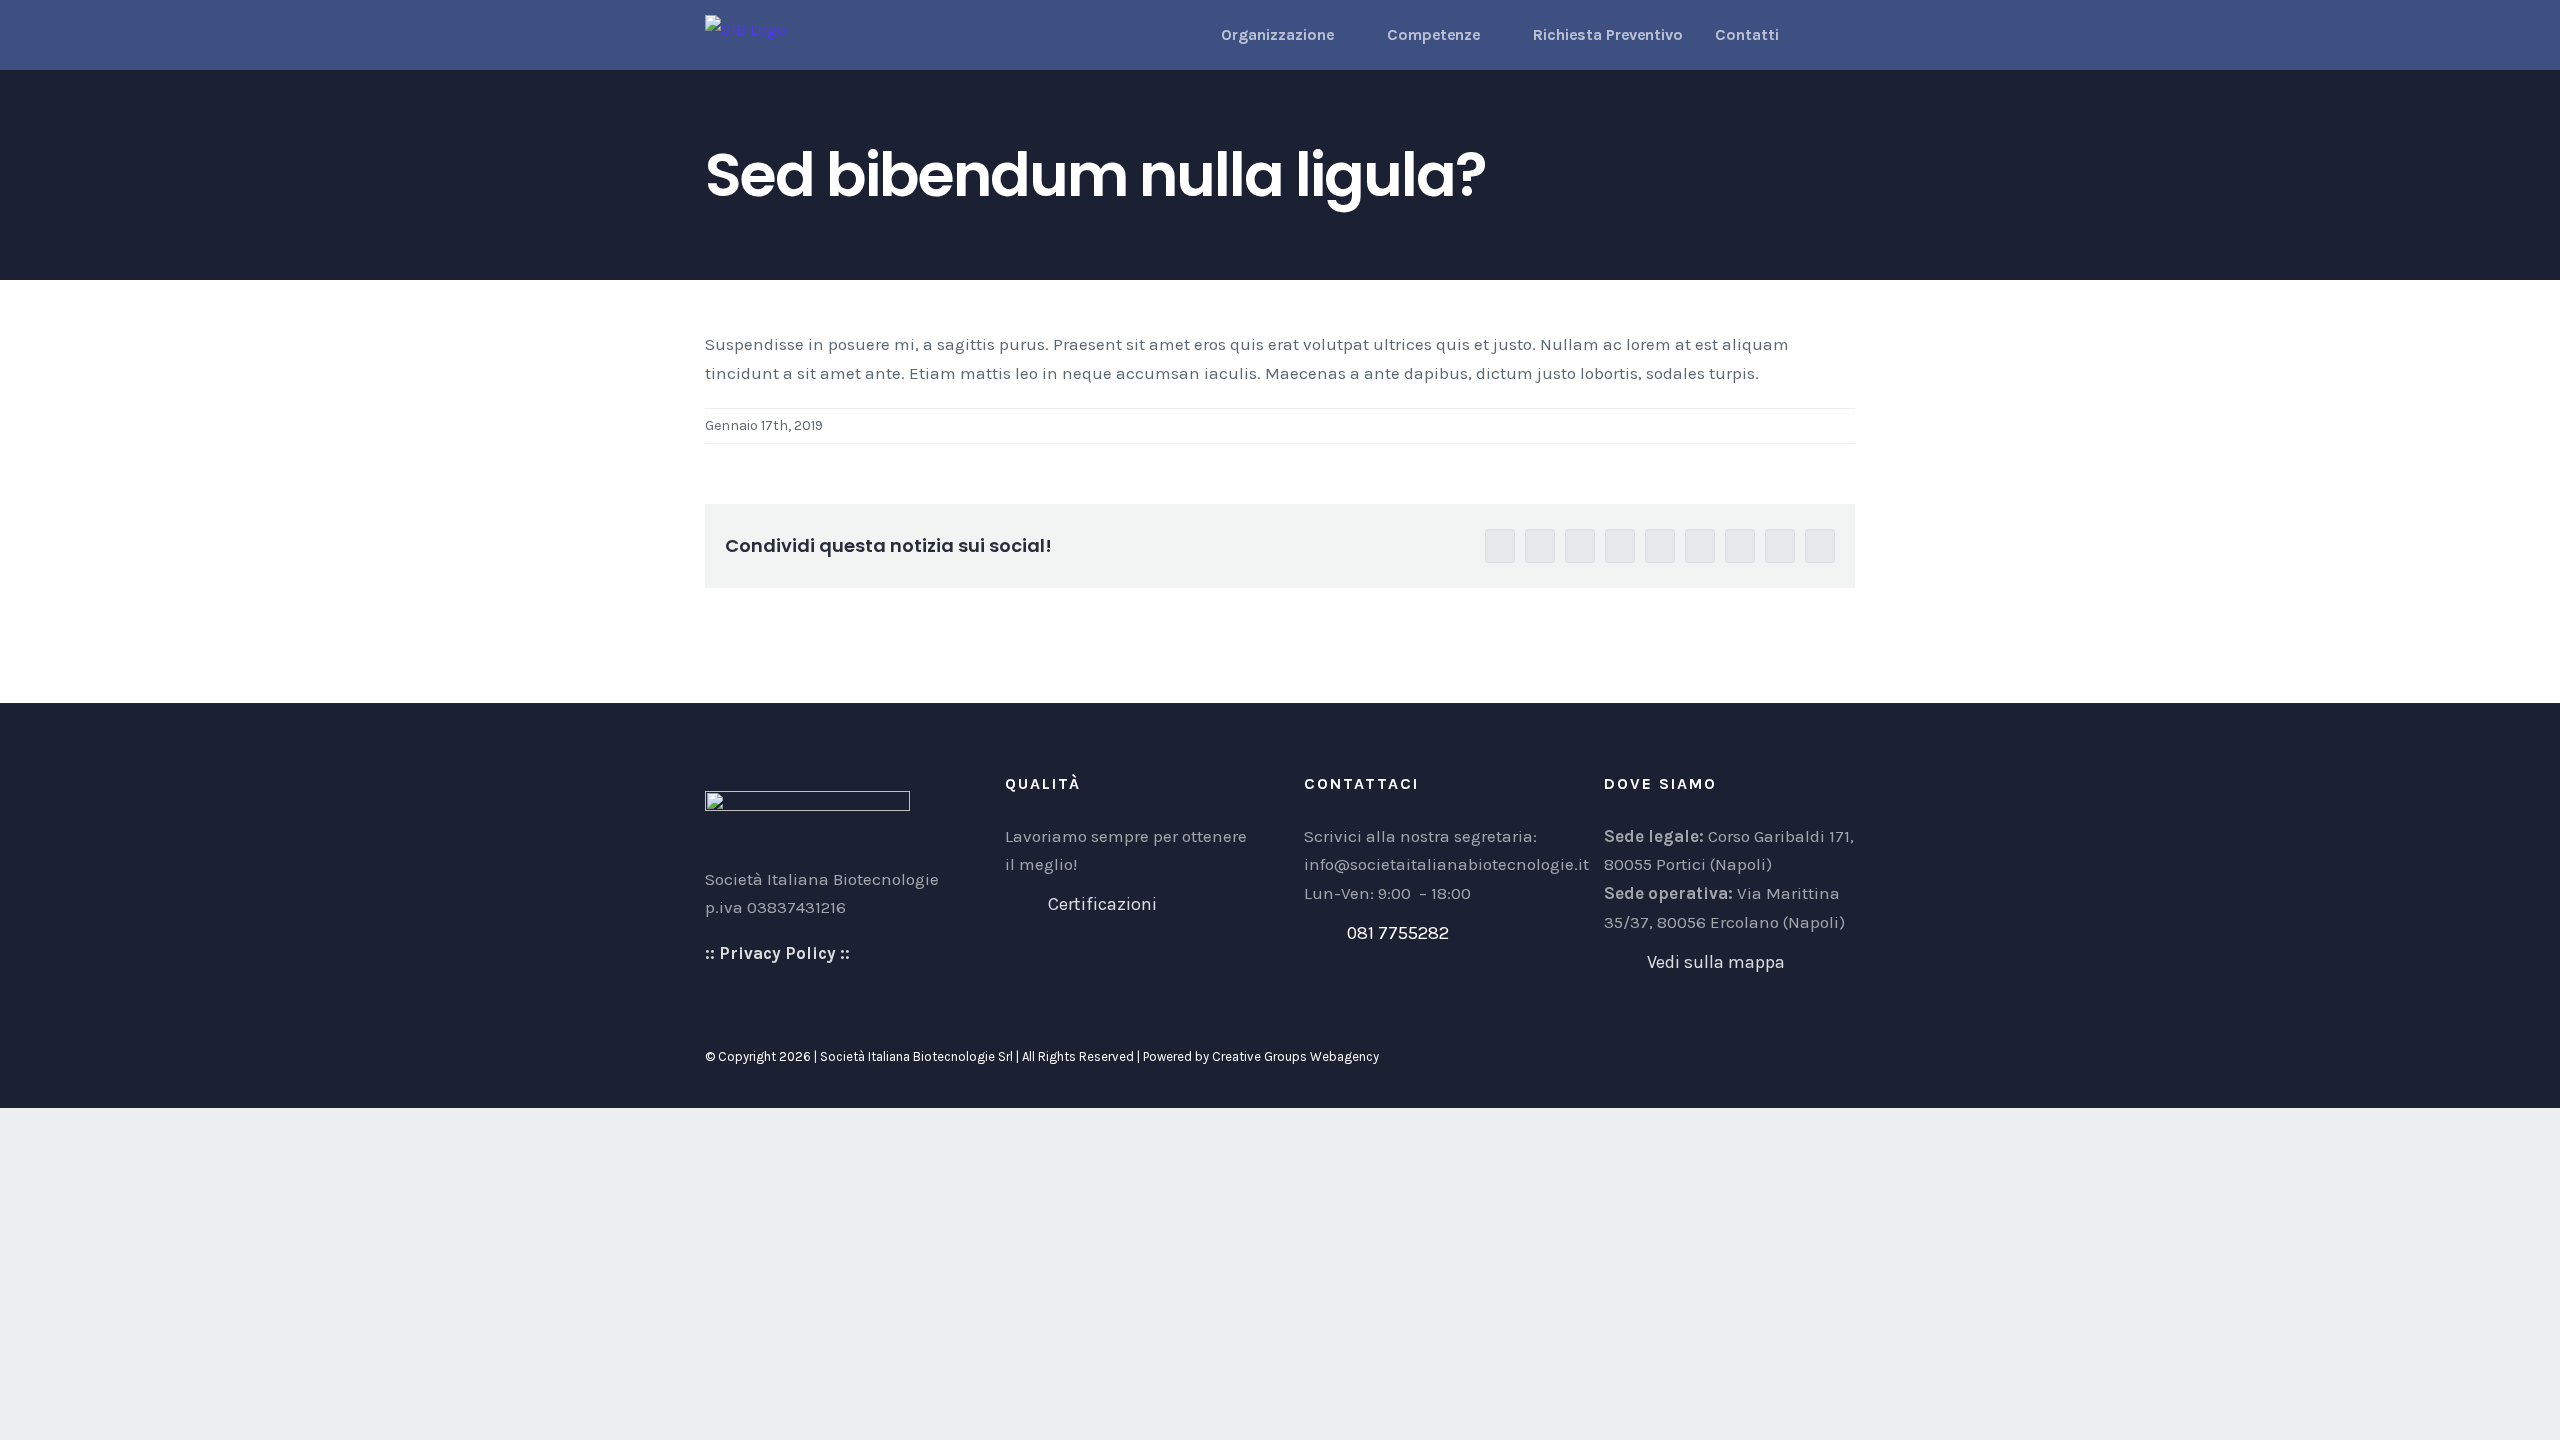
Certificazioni (1102, 904)
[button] (1817, 35)
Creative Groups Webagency (1295, 1056)
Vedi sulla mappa (1716, 962)
